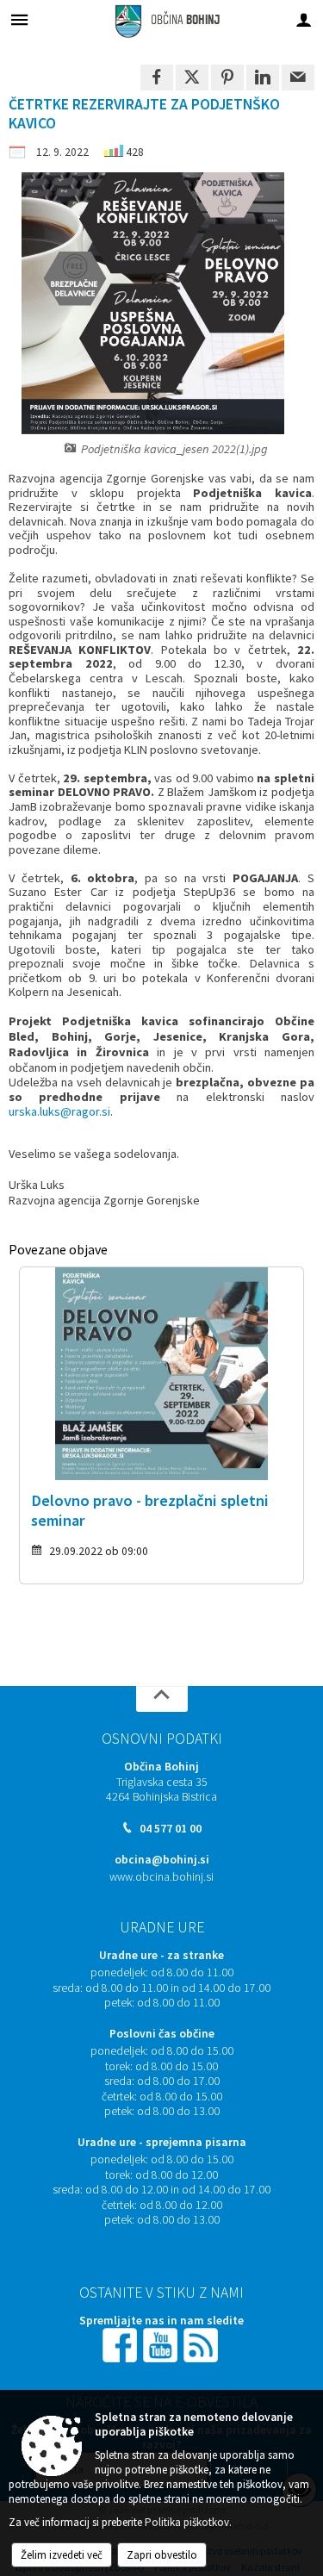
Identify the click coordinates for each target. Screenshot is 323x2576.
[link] (157, 78)
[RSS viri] (202, 2344)
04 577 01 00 (171, 1829)
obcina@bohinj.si (162, 1860)
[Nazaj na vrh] (162, 1699)
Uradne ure (162, 1927)
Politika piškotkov (187, 2522)
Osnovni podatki (162, 1739)
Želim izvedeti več (62, 2555)
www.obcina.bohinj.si (161, 1877)
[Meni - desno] (304, 19)
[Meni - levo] (19, 19)
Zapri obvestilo (162, 2555)
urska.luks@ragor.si (59, 1111)
